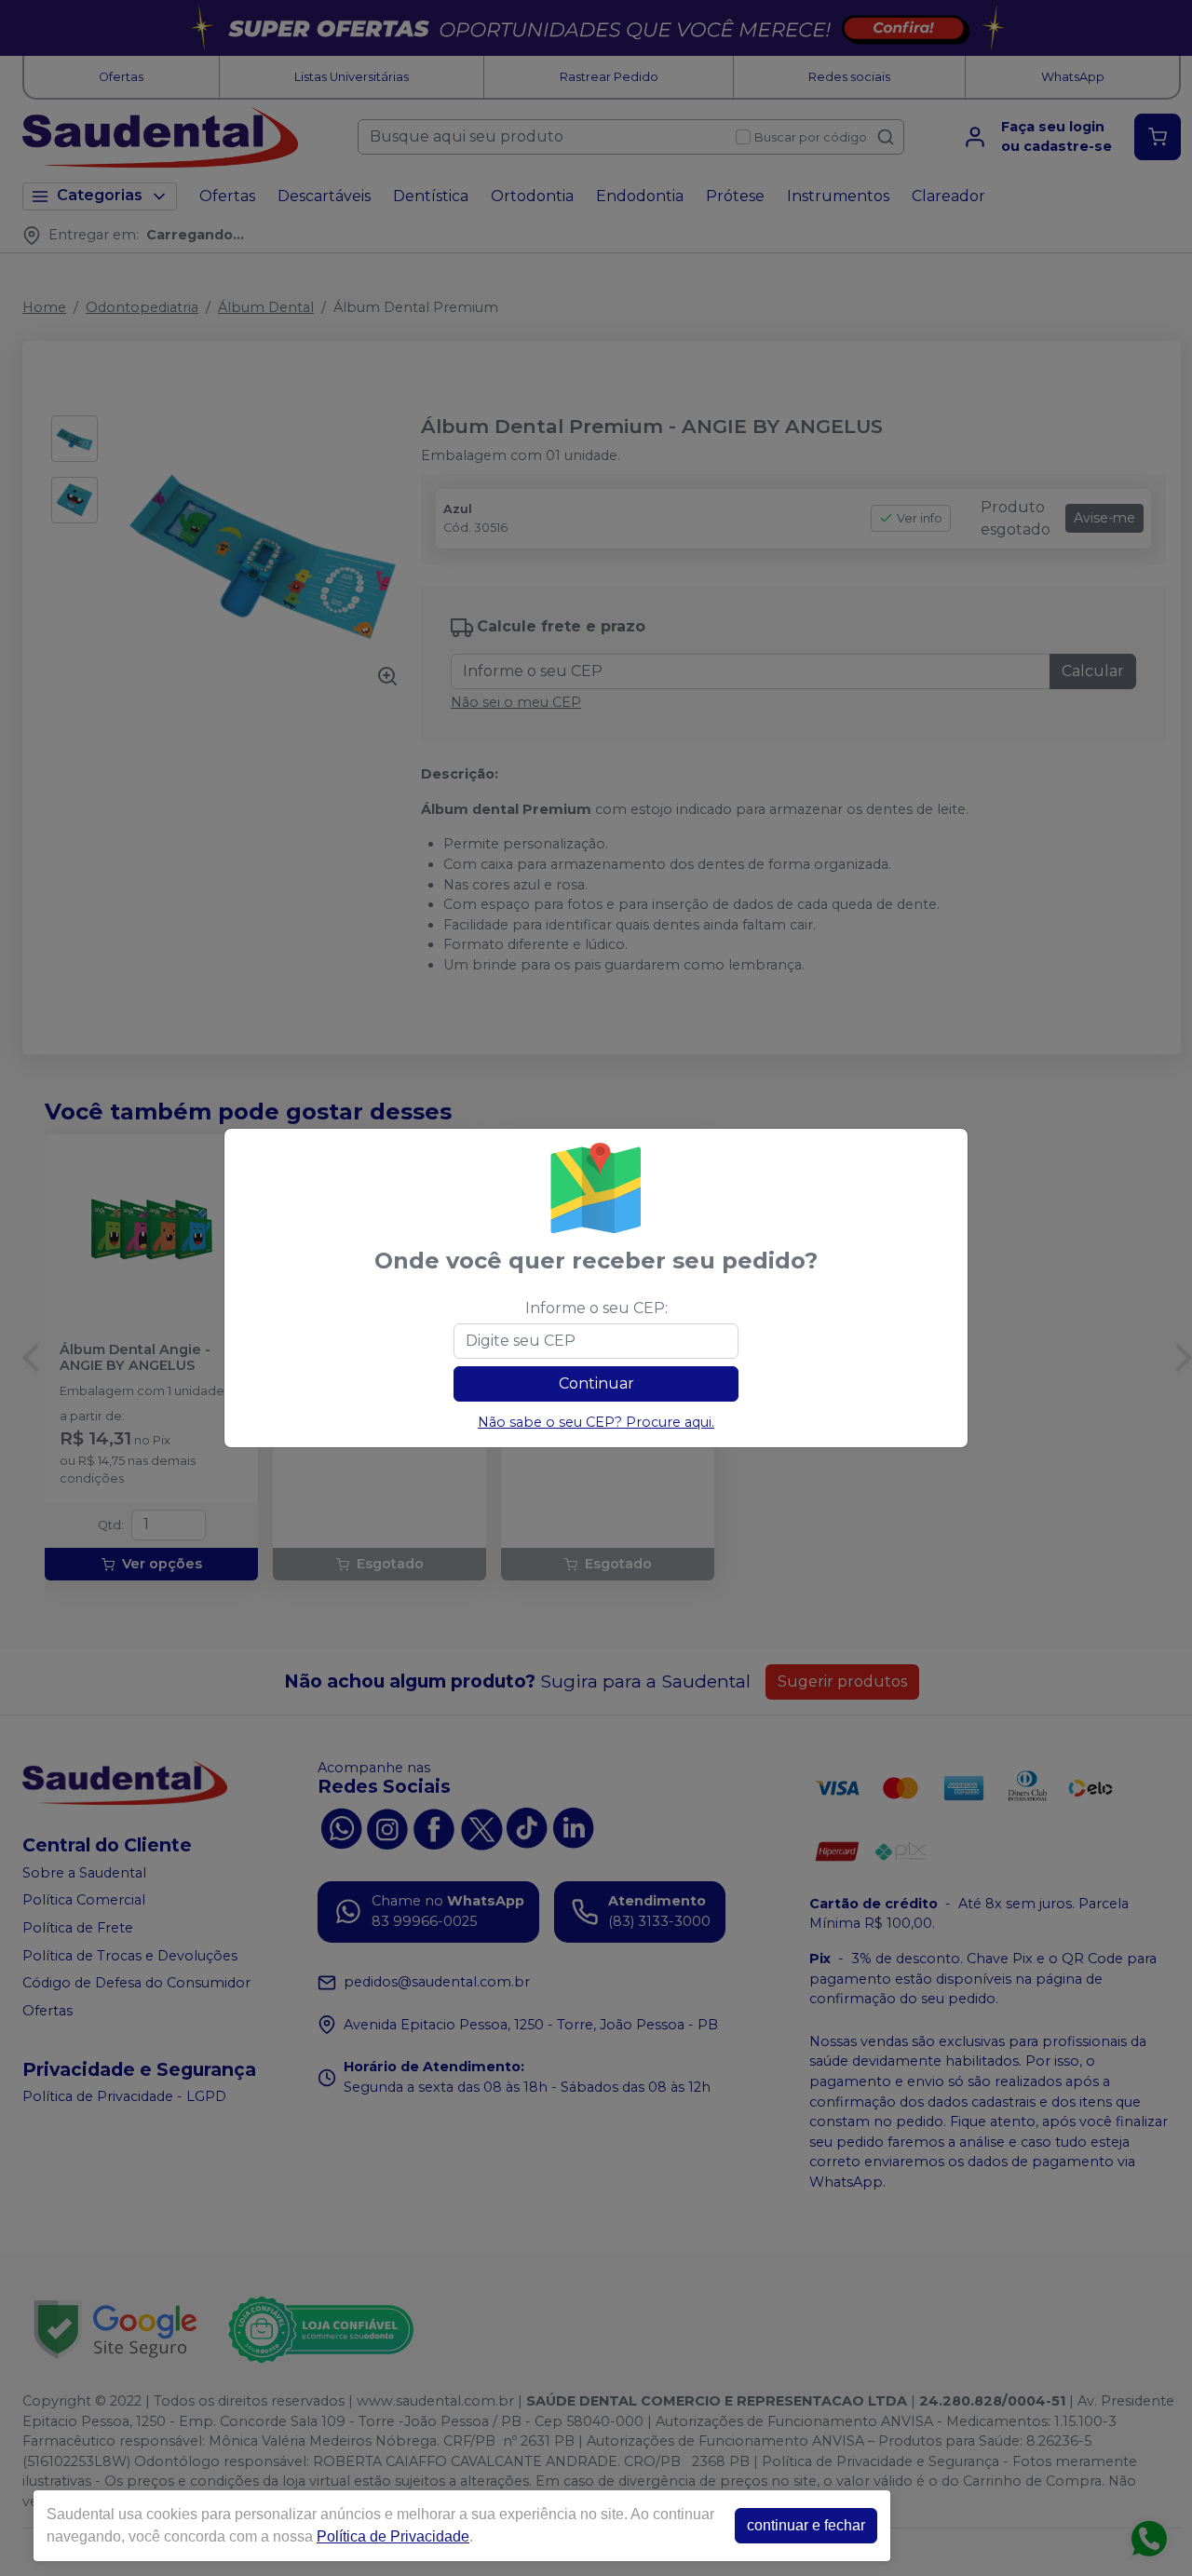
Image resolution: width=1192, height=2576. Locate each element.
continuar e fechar (806, 2525)
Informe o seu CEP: (596, 1308)
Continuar (596, 1383)
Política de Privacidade (393, 2536)
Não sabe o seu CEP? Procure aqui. (596, 1422)
